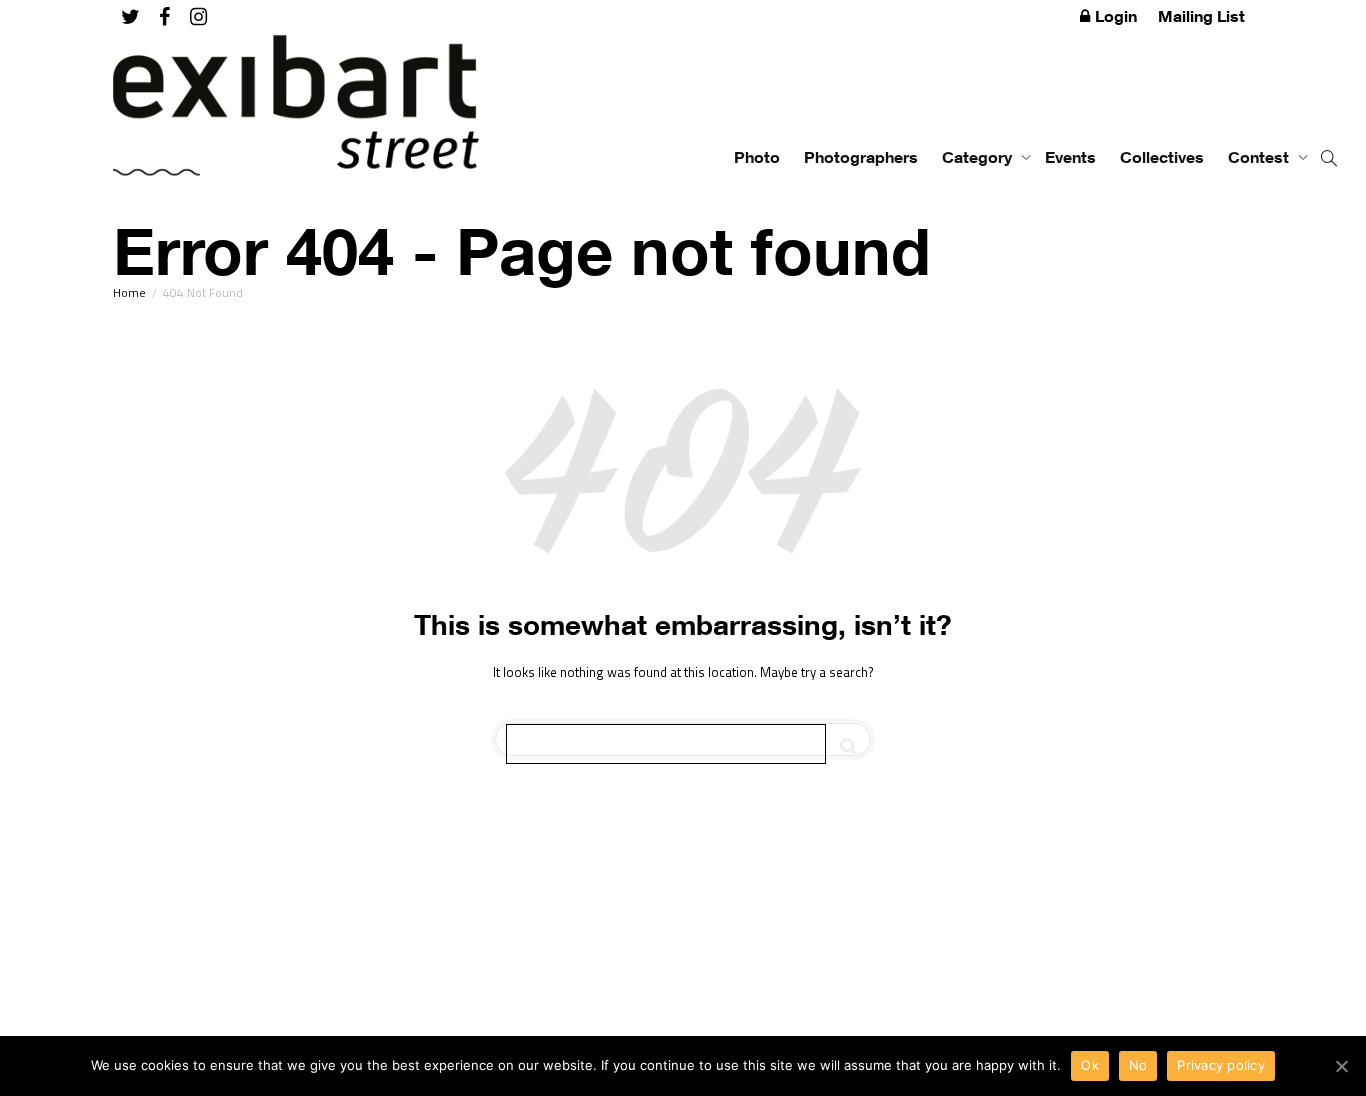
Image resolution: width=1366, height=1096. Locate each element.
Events (1070, 157)
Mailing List (1201, 16)
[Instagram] (198, 16)
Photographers (861, 157)
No (1138, 1065)
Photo (757, 157)
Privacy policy (1221, 1065)
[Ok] (1341, 1066)
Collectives (1162, 157)
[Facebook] (164, 16)
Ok (1090, 1065)
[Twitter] (130, 16)
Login (1116, 16)
